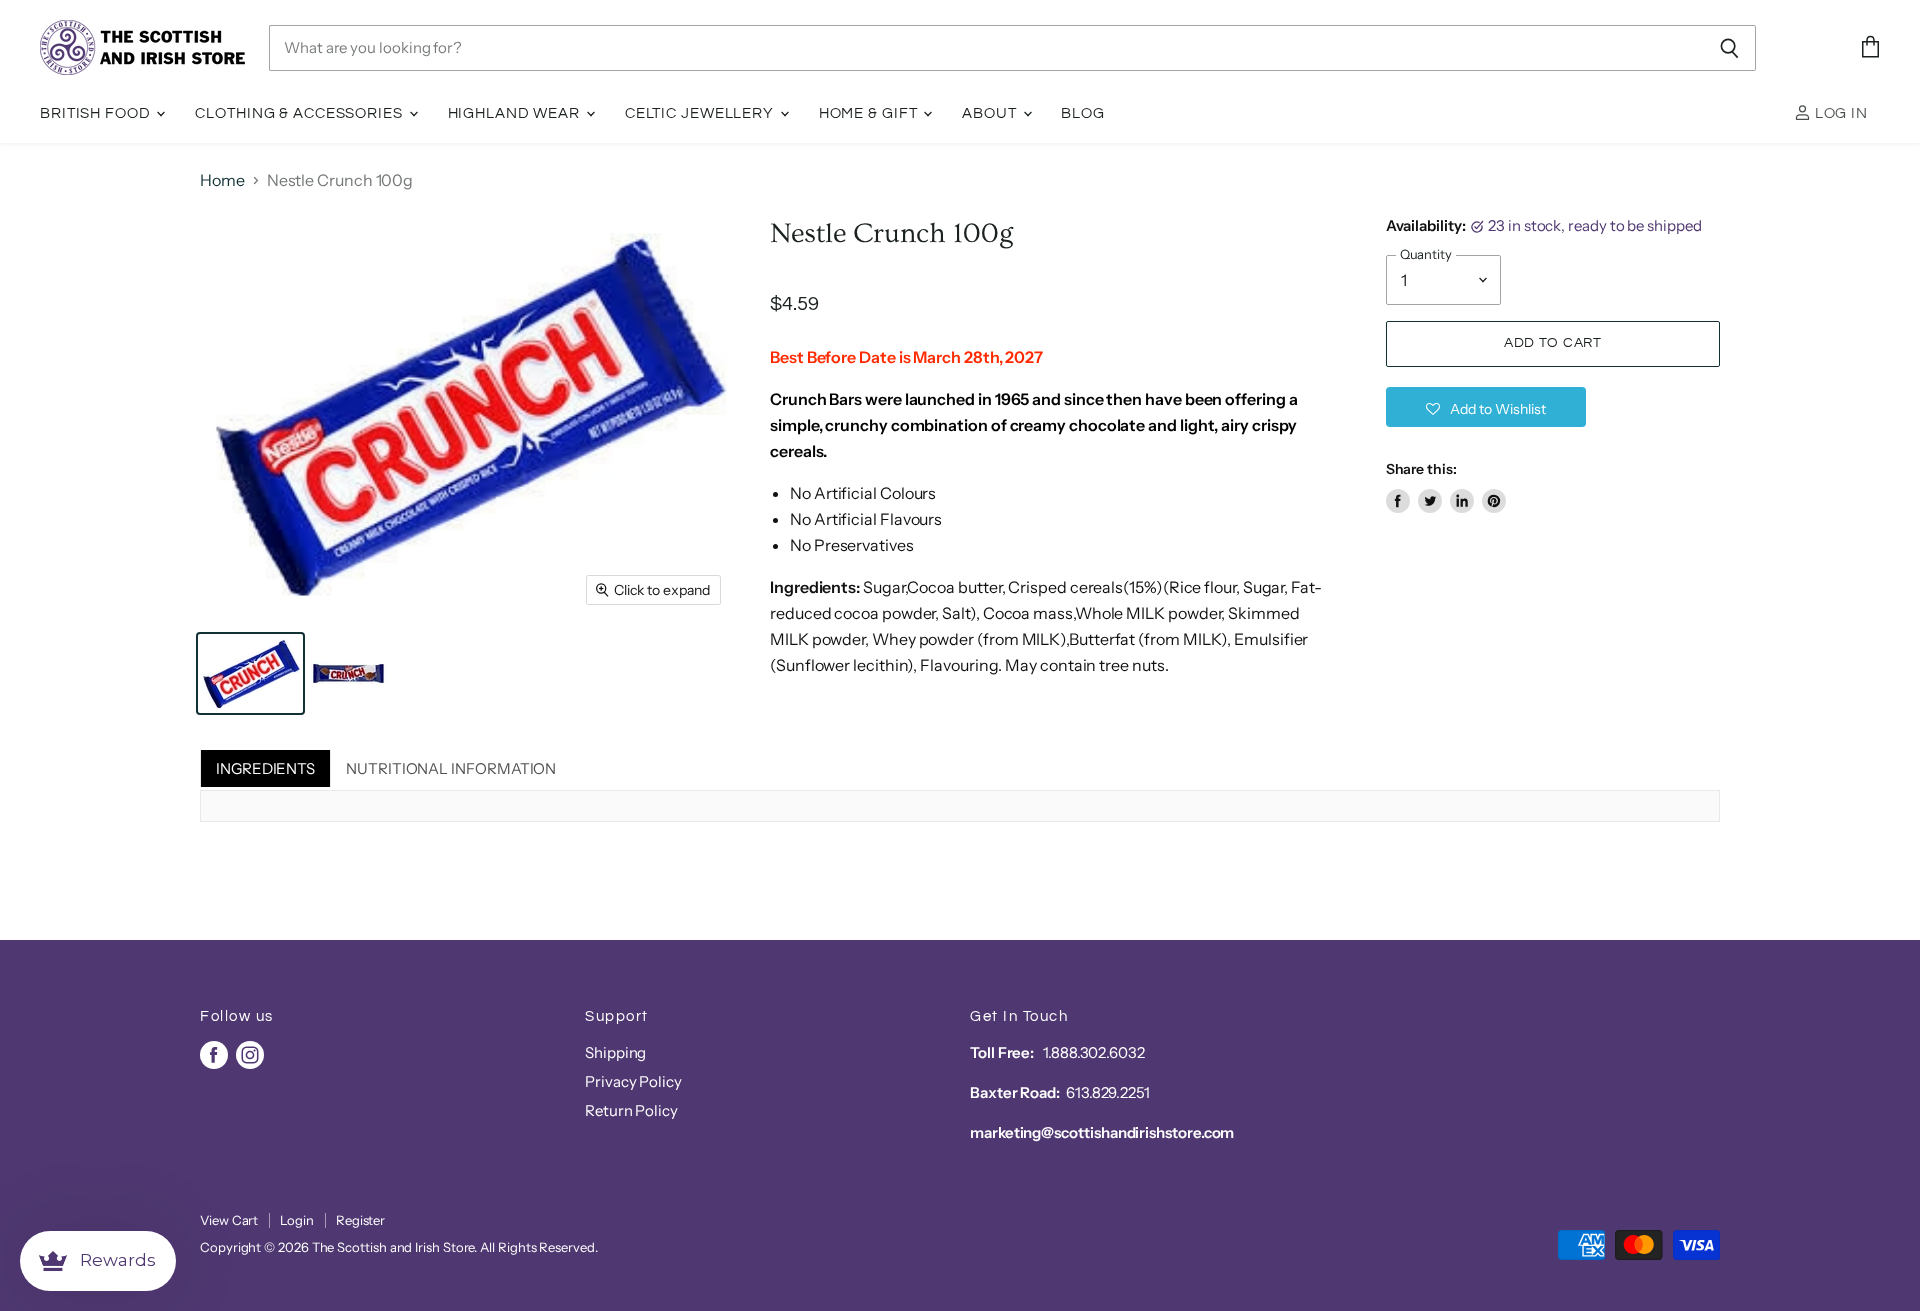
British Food (97, 113)
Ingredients (265, 768)
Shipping (615, 1052)
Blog (1083, 113)
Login (297, 1220)
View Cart (229, 1220)
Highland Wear (516, 113)
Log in (1839, 113)
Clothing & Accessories (300, 113)
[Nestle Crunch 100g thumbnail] (250, 673)
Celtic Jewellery (701, 113)
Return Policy (631, 1110)
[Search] (1729, 48)
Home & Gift (870, 113)
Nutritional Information (451, 768)
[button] (1486, 407)
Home (222, 180)
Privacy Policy (633, 1081)
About (991, 113)
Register (360, 1220)
